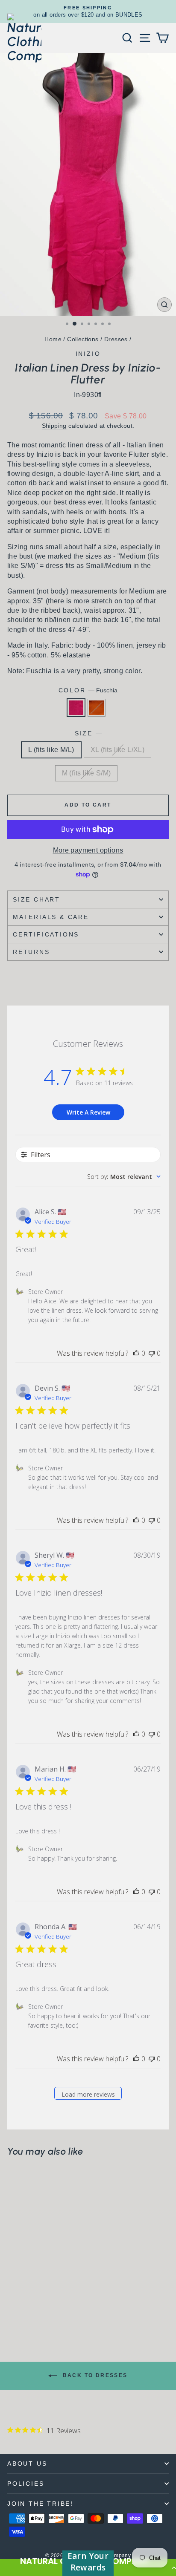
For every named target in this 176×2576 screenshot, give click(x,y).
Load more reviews (88, 2094)
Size (88, 733)
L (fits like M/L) (51, 750)
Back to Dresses (94, 2375)
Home (53, 339)
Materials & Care (51, 917)
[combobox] (124, 1177)
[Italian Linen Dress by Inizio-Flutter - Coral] (22, 2311)
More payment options (88, 850)
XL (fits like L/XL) (118, 750)
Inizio (88, 354)
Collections (83, 339)
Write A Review (88, 1112)
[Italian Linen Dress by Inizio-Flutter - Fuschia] (12, 2311)
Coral (97, 708)
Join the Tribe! (40, 2504)
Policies (26, 2484)
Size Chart (37, 899)
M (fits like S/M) (87, 773)
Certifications (46, 934)
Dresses (116, 339)
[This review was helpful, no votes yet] (136, 1353)
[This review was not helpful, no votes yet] (152, 1353)
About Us (27, 2464)
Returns (31, 952)
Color (88, 690)
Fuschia (76, 708)
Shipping (54, 426)
